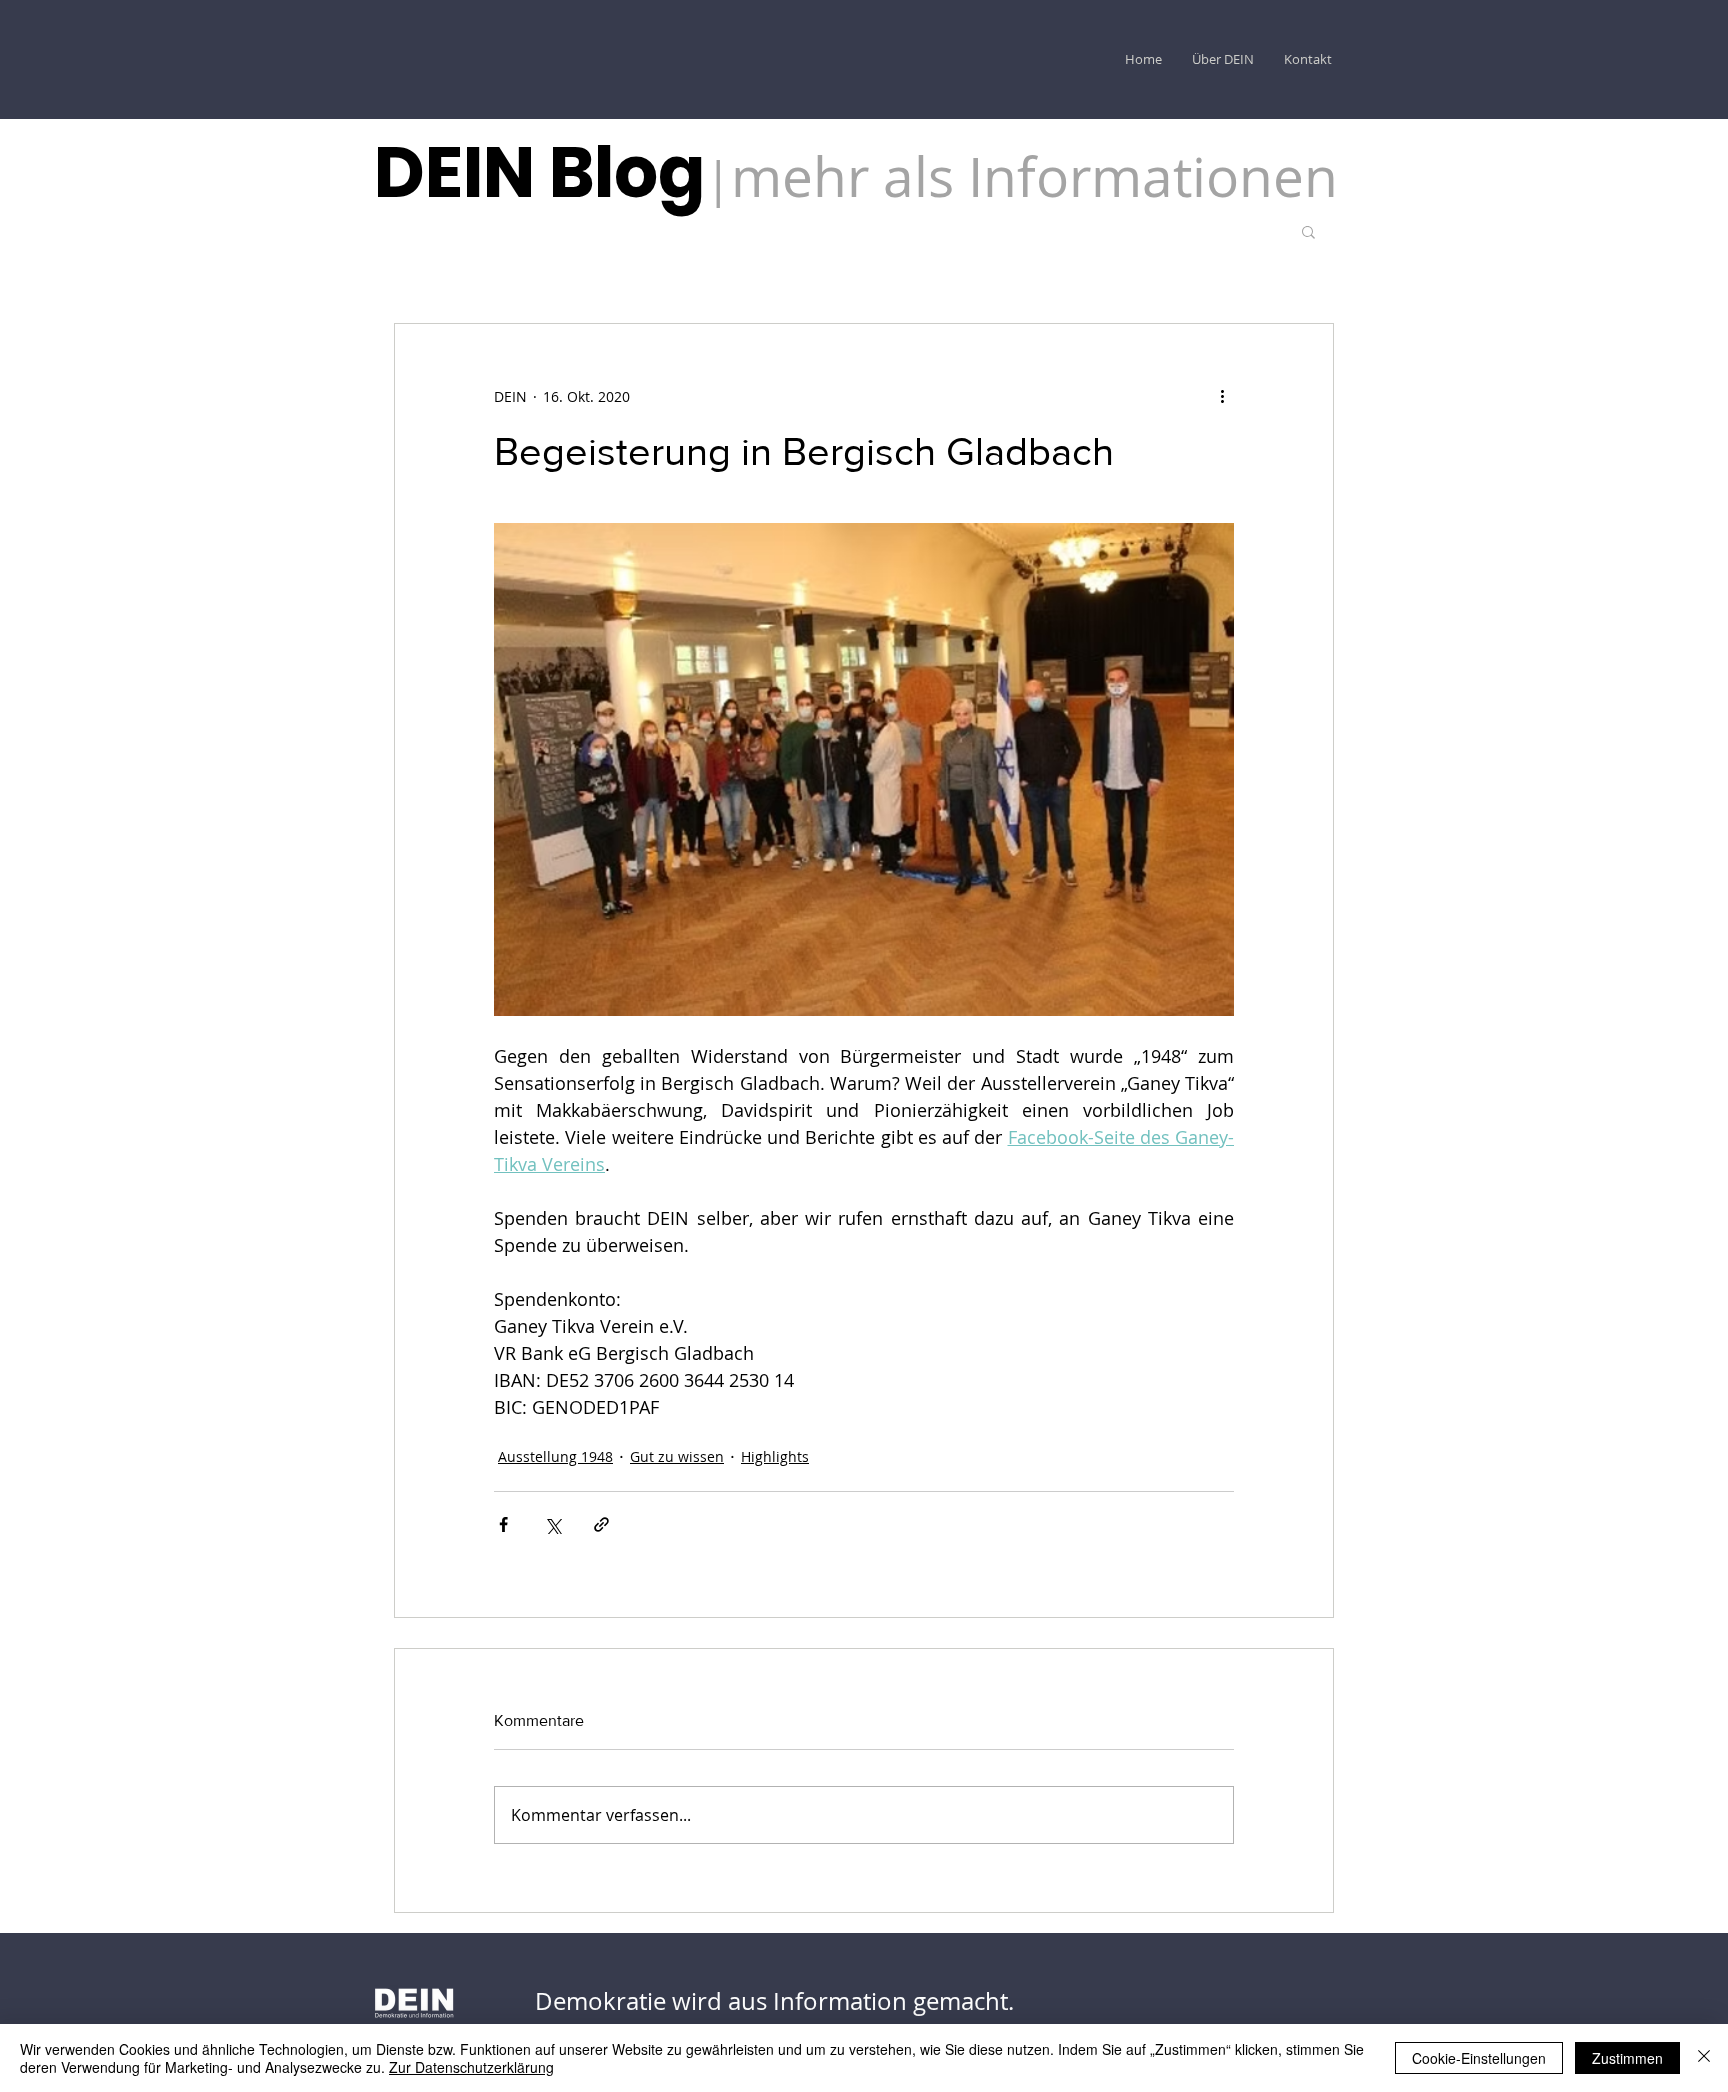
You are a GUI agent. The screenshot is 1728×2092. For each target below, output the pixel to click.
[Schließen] (1704, 2058)
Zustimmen (1627, 2058)
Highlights (775, 1456)
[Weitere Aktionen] (1222, 396)
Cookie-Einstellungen (1479, 2058)
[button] (1308, 231)
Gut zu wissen (677, 1456)
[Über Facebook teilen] (503, 1524)
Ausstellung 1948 (555, 1456)
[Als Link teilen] (601, 1524)
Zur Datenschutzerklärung (471, 2067)
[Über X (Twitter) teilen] (552, 1524)
